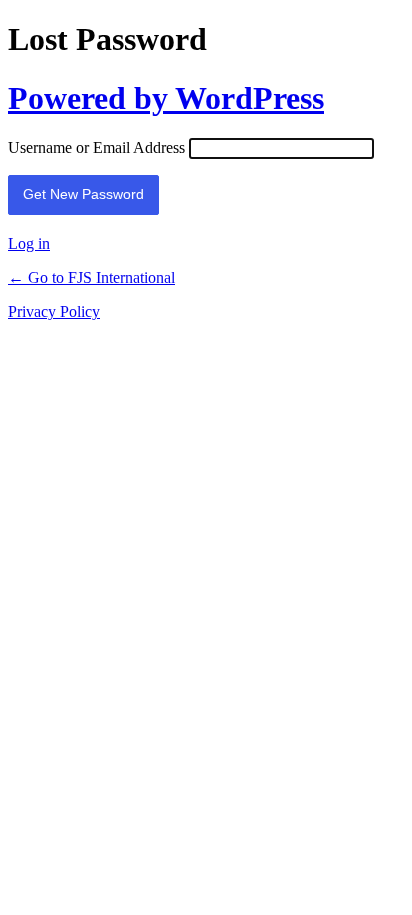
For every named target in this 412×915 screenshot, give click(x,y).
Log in (29, 243)
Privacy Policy (54, 311)
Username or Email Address (96, 147)
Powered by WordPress (166, 98)
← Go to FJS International (91, 277)
